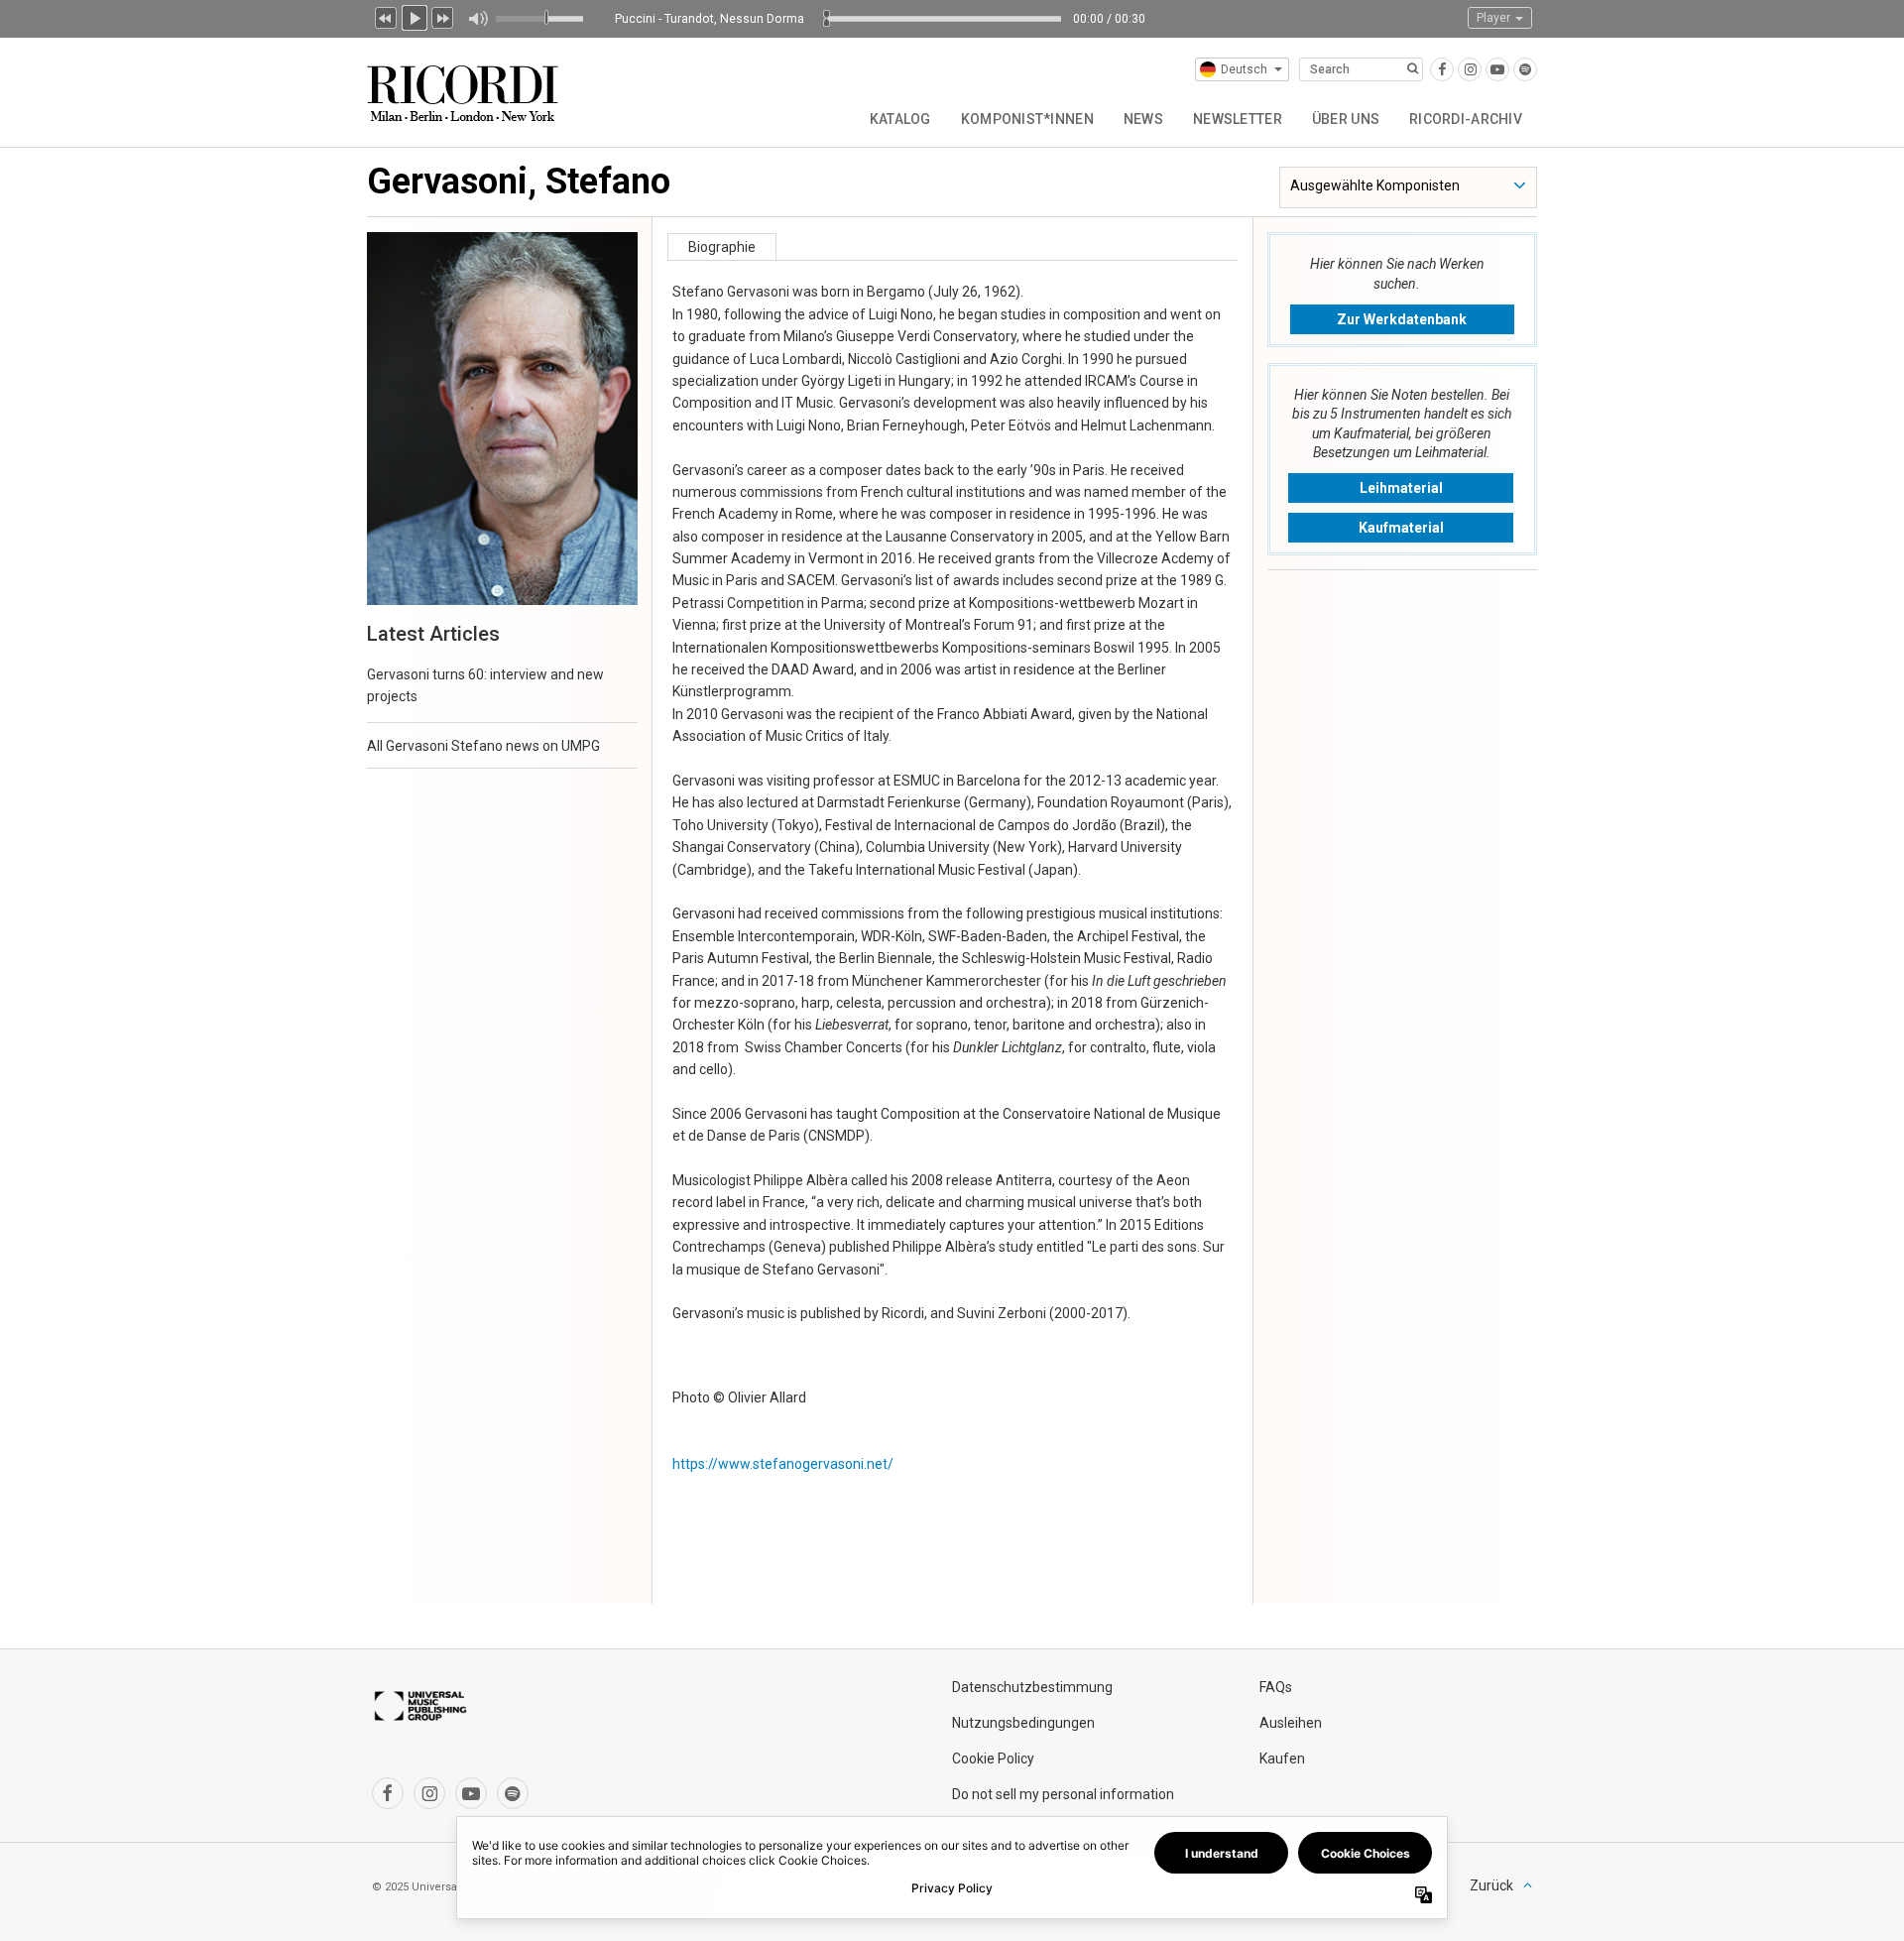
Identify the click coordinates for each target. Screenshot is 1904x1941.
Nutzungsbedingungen (1023, 1723)
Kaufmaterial (1401, 528)
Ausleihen (1291, 1723)
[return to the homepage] (465, 86)
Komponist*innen (1027, 119)
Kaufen (1282, 1759)
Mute (477, 19)
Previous (386, 16)
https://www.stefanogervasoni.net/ (783, 1464)
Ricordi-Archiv (1466, 119)
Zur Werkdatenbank (1402, 319)
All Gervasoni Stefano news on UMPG (483, 746)
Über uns (1346, 119)
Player (1495, 18)
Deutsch (1244, 69)
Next (443, 16)
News (1143, 119)
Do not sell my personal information (1063, 1794)
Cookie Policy (993, 1759)
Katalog (900, 119)
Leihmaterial (1401, 488)
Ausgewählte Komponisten (1375, 185)
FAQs (1276, 1687)
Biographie (722, 247)
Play (415, 16)
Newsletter (1238, 119)
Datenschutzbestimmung (1032, 1687)
